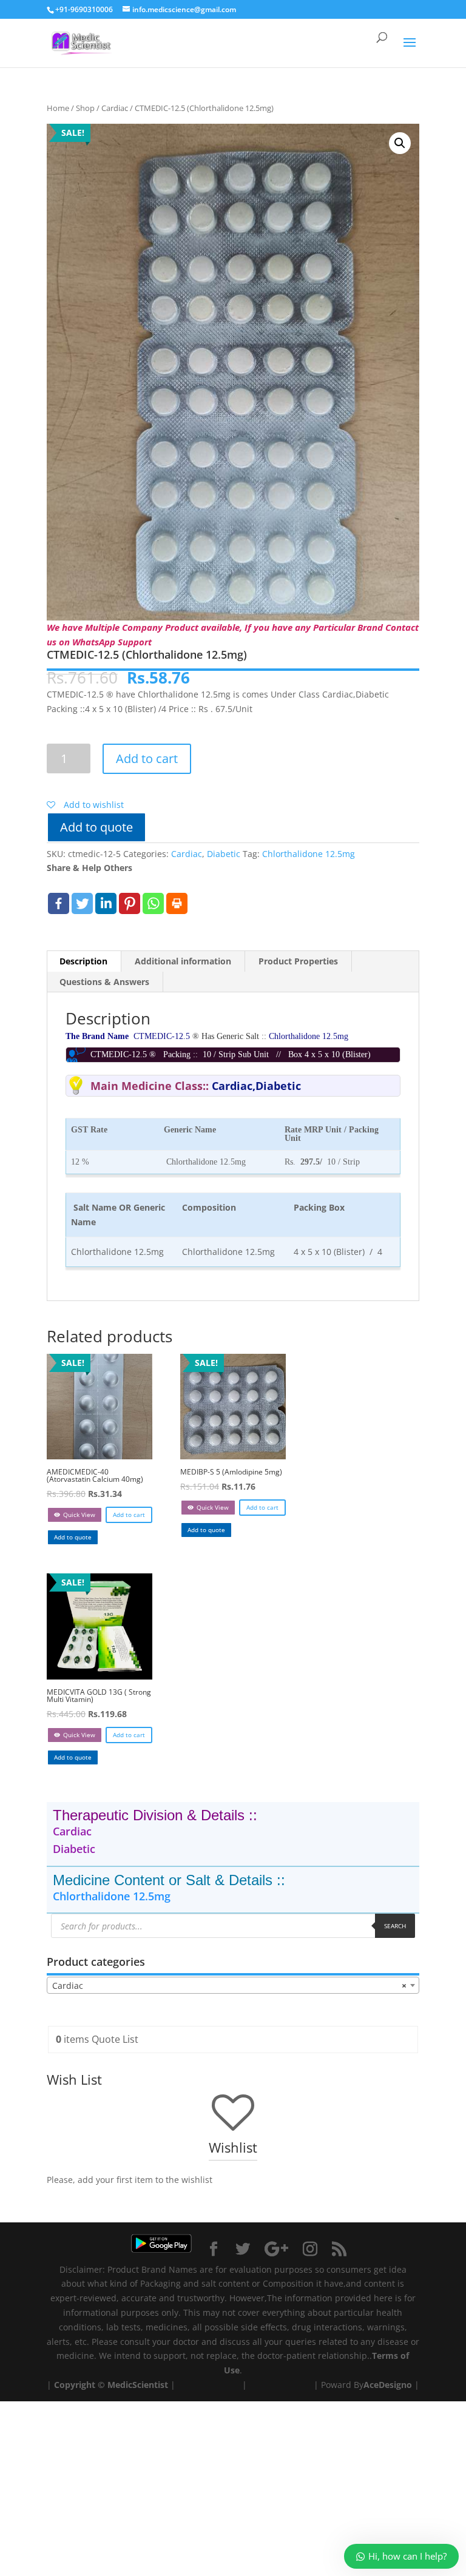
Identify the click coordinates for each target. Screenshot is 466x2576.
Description (83, 961)
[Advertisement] (233, 2486)
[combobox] (233, 1985)
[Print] (177, 903)
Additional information (183, 961)
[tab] (84, 961)
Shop (85, 108)
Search (395, 1926)
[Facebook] (59, 903)
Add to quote (96, 827)
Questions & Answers (104, 982)
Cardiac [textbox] (229, 1986)
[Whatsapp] (153, 903)
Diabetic (224, 854)
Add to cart (147, 758)
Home (58, 108)
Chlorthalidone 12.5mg (309, 854)
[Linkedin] (106, 903)
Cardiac (115, 108)
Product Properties (298, 961)
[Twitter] (82, 903)
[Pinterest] (130, 903)
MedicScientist (138, 2385)
